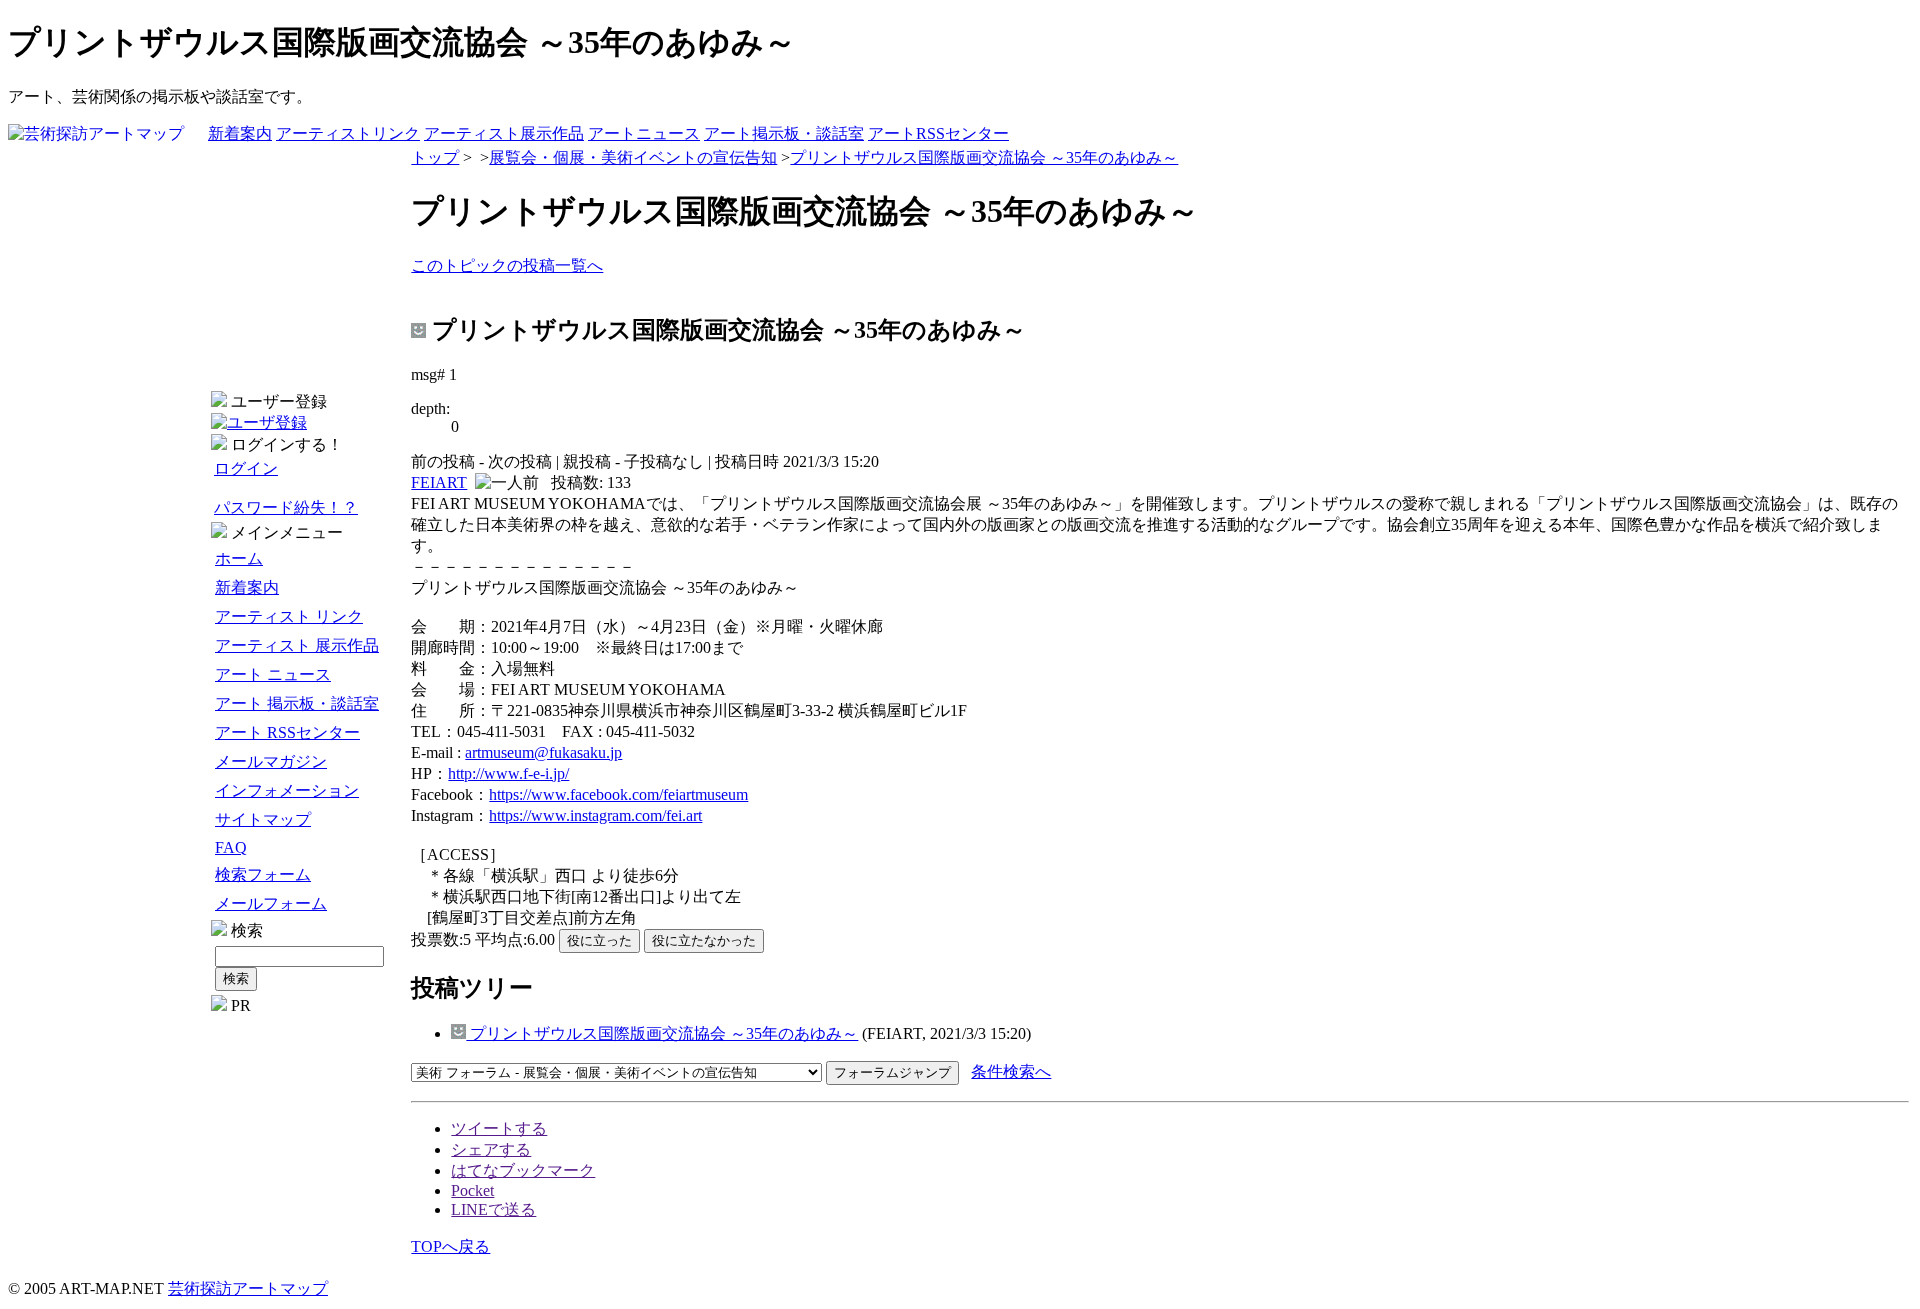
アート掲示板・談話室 (784, 133)
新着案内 (240, 133)
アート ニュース (273, 674)
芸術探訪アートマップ (248, 1288)
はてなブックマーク (523, 1170)
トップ (435, 157)
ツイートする (499, 1128)
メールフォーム (271, 903)
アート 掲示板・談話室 (297, 703)
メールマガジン (271, 761)
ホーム (239, 558)
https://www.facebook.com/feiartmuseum (618, 794)
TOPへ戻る (450, 1246)
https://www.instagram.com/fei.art (595, 815)
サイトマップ (263, 819)
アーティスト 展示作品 (297, 645)
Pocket (472, 1190)
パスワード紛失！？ (286, 507)
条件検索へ (1011, 1071)
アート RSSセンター (287, 732)
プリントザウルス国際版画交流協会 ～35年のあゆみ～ (984, 157)
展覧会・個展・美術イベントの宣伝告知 (633, 157)
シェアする (491, 1149)
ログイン (246, 468)
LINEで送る (493, 1209)
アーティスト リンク (289, 616)
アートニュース (644, 133)
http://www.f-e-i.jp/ (508, 773)
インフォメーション (287, 790)
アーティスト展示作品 (504, 133)
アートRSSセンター (938, 133)
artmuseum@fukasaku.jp (543, 752)
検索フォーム (263, 874)
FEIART (439, 482)
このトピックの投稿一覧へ (507, 265)
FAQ (231, 847)
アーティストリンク (348, 133)
